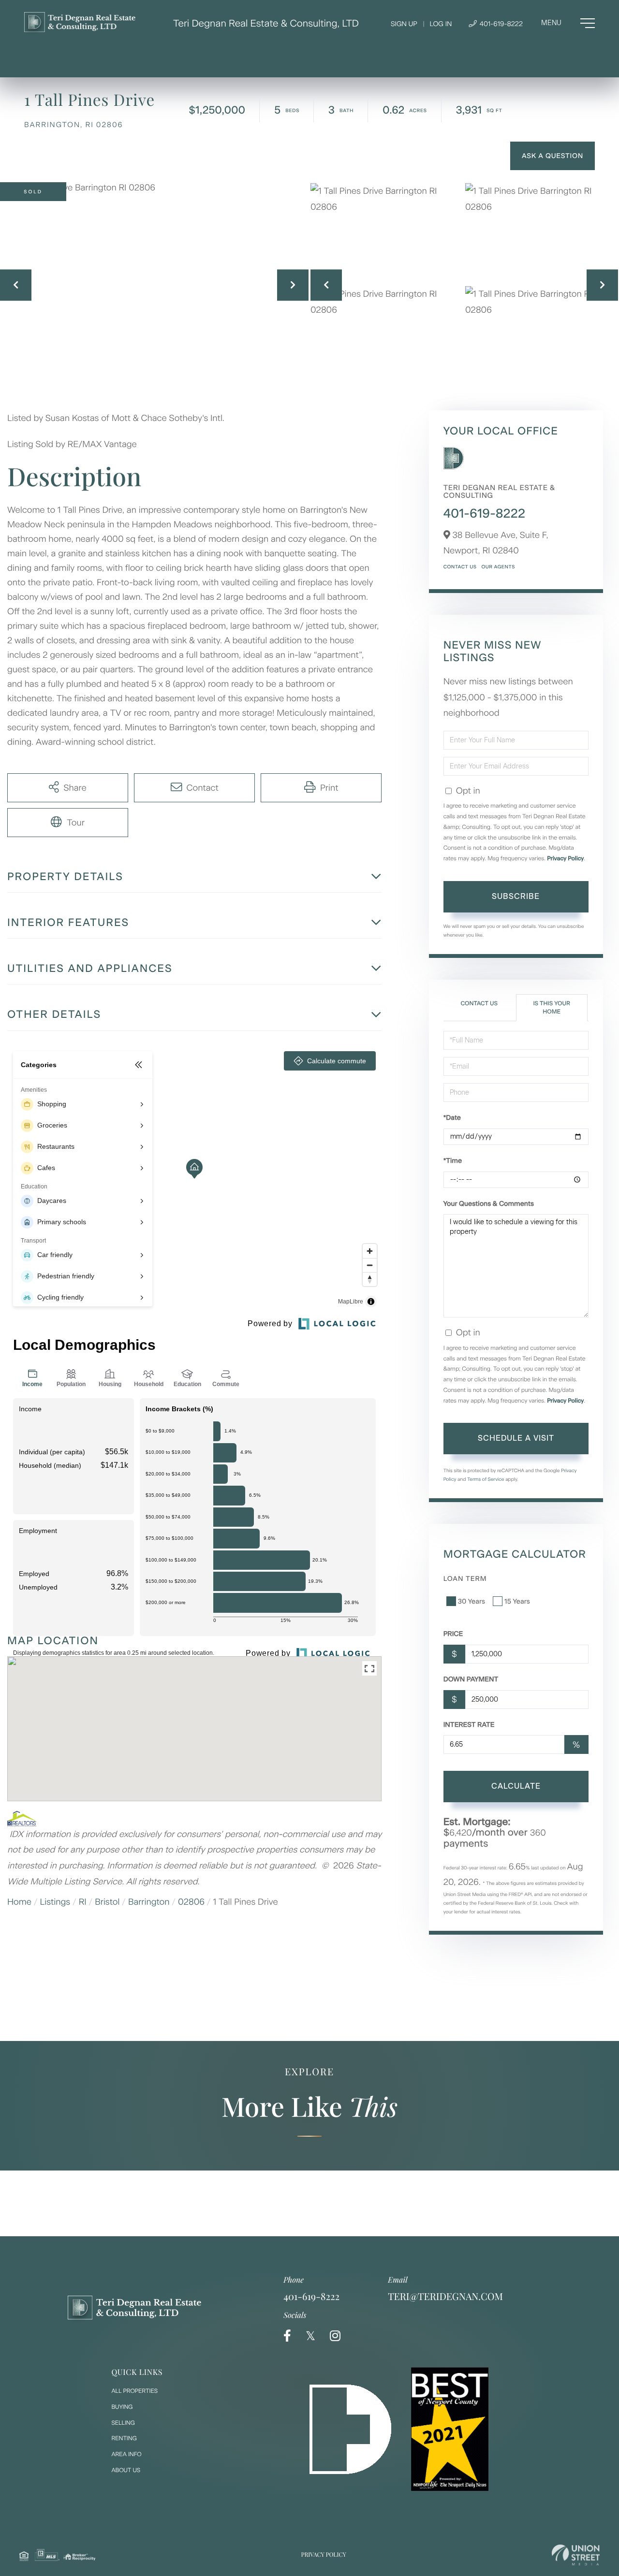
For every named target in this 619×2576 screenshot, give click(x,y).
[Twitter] (310, 2336)
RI (83, 1902)
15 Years (517, 1601)
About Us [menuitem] (126, 2470)
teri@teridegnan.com (445, 2296)
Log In (441, 24)
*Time (453, 1161)
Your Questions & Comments (489, 1204)
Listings (55, 1902)
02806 (191, 1902)
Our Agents (498, 567)
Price (453, 1634)
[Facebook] (287, 2336)
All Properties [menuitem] (134, 2391)
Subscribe (516, 896)
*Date (452, 1118)
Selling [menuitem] (123, 2423)
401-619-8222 (500, 24)
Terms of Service (486, 1479)
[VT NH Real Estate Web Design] (576, 2555)
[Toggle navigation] (568, 23)
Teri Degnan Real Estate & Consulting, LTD (266, 23)
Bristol (107, 1902)
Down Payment (471, 1679)
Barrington (149, 1902)
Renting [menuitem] (124, 2438)
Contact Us (460, 567)
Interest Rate (469, 1725)
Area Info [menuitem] (126, 2454)
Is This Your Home (551, 1007)
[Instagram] (335, 2336)
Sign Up (404, 24)
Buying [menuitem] (122, 2407)
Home (19, 1902)
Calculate (516, 1786)
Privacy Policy (565, 858)
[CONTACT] (553, 156)
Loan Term (465, 1579)
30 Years (472, 1601)
